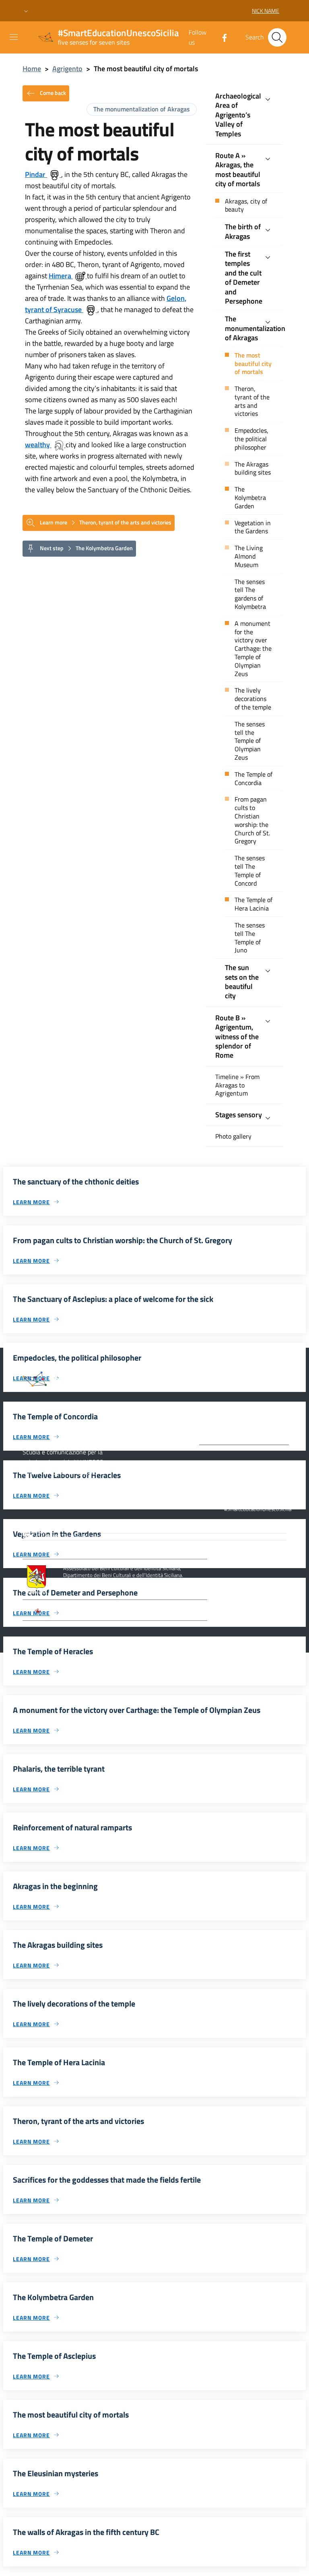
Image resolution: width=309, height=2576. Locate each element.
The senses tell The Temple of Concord (250, 871)
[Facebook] (221, 37)
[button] (26, 11)
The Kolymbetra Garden (250, 498)
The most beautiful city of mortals (253, 364)
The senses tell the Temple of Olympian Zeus (250, 741)
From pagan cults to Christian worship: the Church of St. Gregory (252, 820)
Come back (52, 92)
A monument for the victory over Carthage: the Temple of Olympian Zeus (253, 649)
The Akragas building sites (253, 469)
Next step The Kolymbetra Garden (86, 548)
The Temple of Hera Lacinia (253, 904)
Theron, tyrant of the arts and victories (252, 401)
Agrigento (67, 69)
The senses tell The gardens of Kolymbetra (250, 594)
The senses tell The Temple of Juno (250, 938)
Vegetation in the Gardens (253, 527)
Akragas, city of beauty (246, 206)
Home (32, 69)
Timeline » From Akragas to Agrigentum (237, 1085)
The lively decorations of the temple (253, 699)
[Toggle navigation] (14, 37)
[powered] (271, 1536)
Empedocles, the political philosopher (251, 439)
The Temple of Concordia (253, 779)
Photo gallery (233, 1136)
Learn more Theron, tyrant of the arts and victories (105, 522)
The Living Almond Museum (249, 556)
